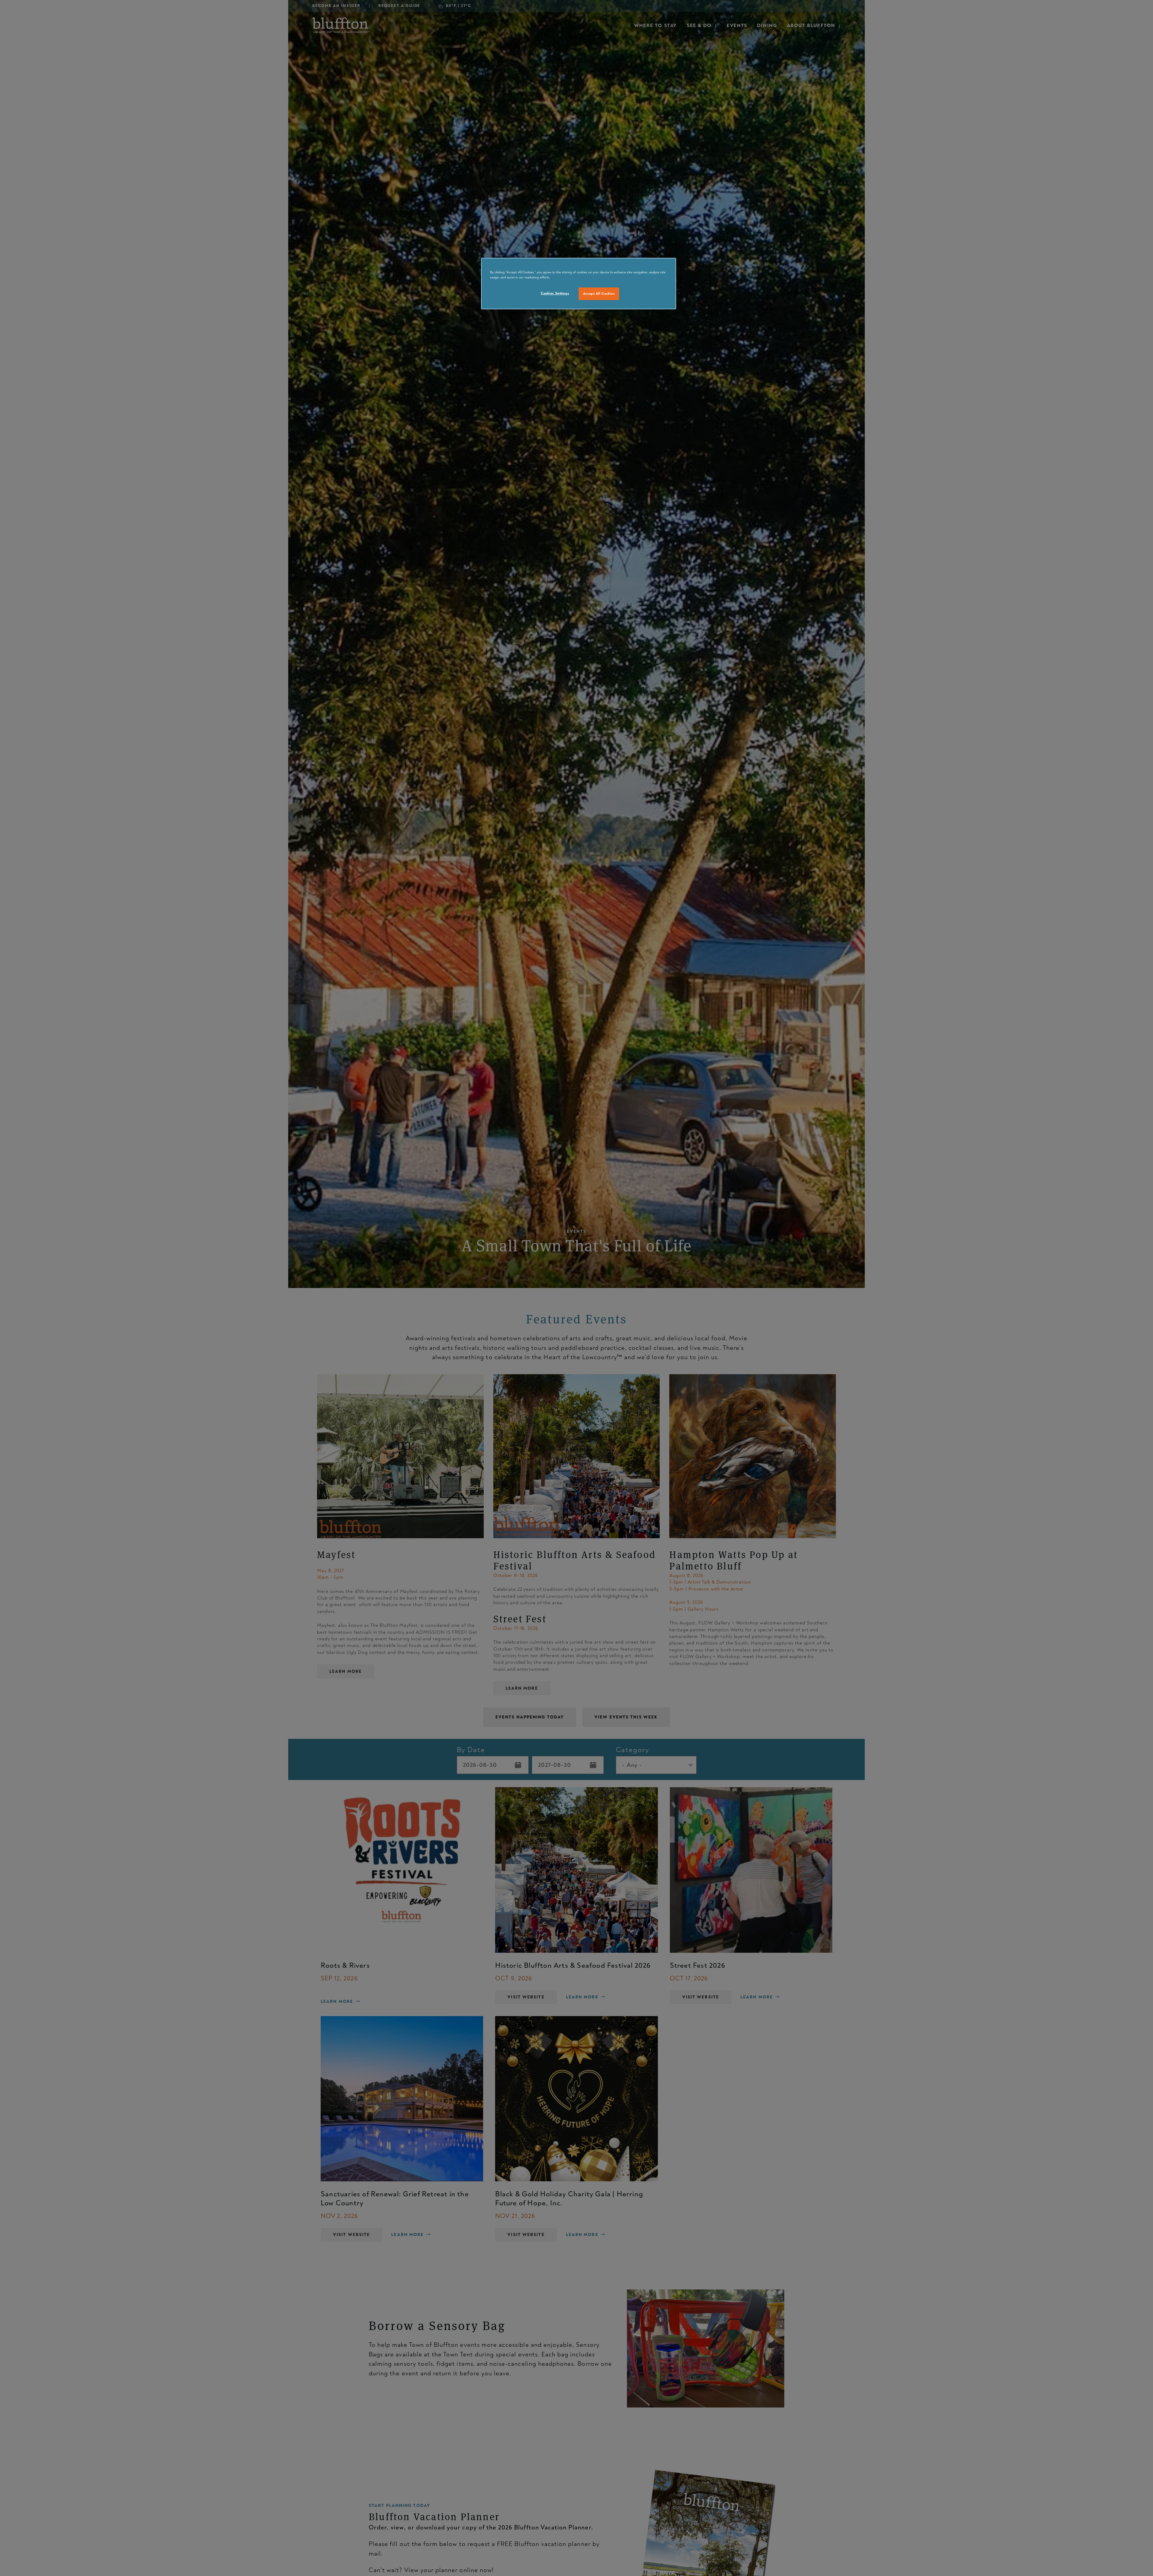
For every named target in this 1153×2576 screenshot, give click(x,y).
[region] (579, 284)
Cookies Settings (555, 293)
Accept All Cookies (599, 294)
